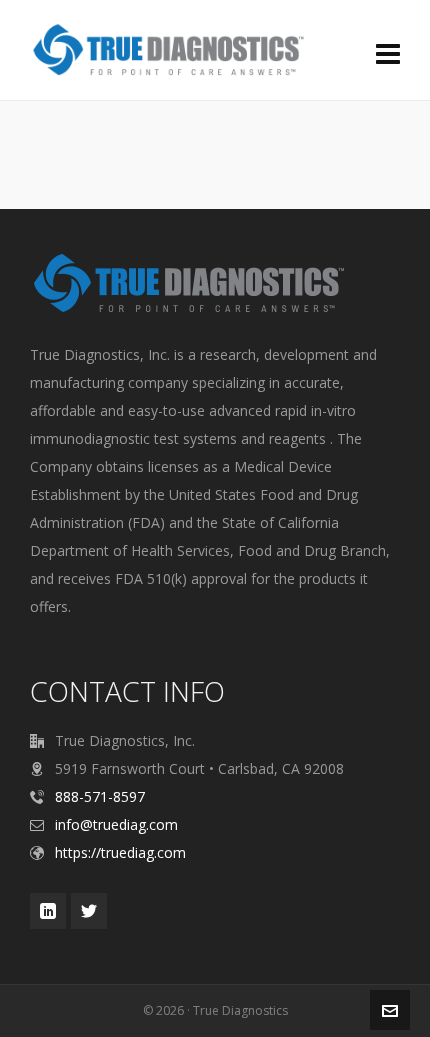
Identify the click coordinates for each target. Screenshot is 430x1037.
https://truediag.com (120, 852)
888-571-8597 (100, 796)
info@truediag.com (116, 824)
